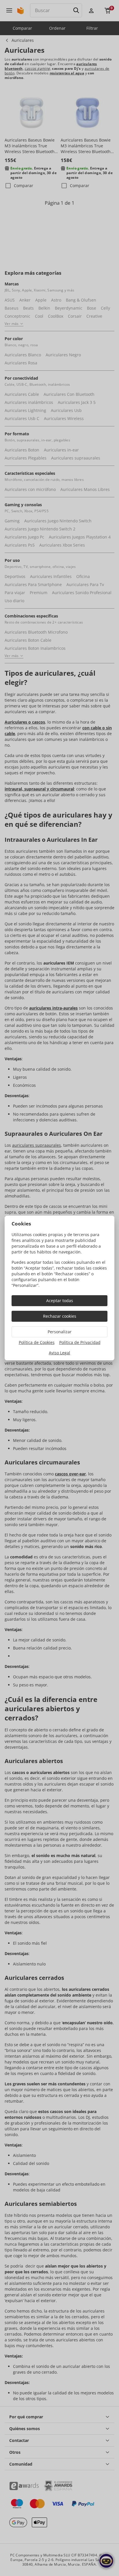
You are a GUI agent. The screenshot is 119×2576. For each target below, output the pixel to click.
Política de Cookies (37, 1342)
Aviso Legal (59, 1353)
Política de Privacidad (80, 1342)
